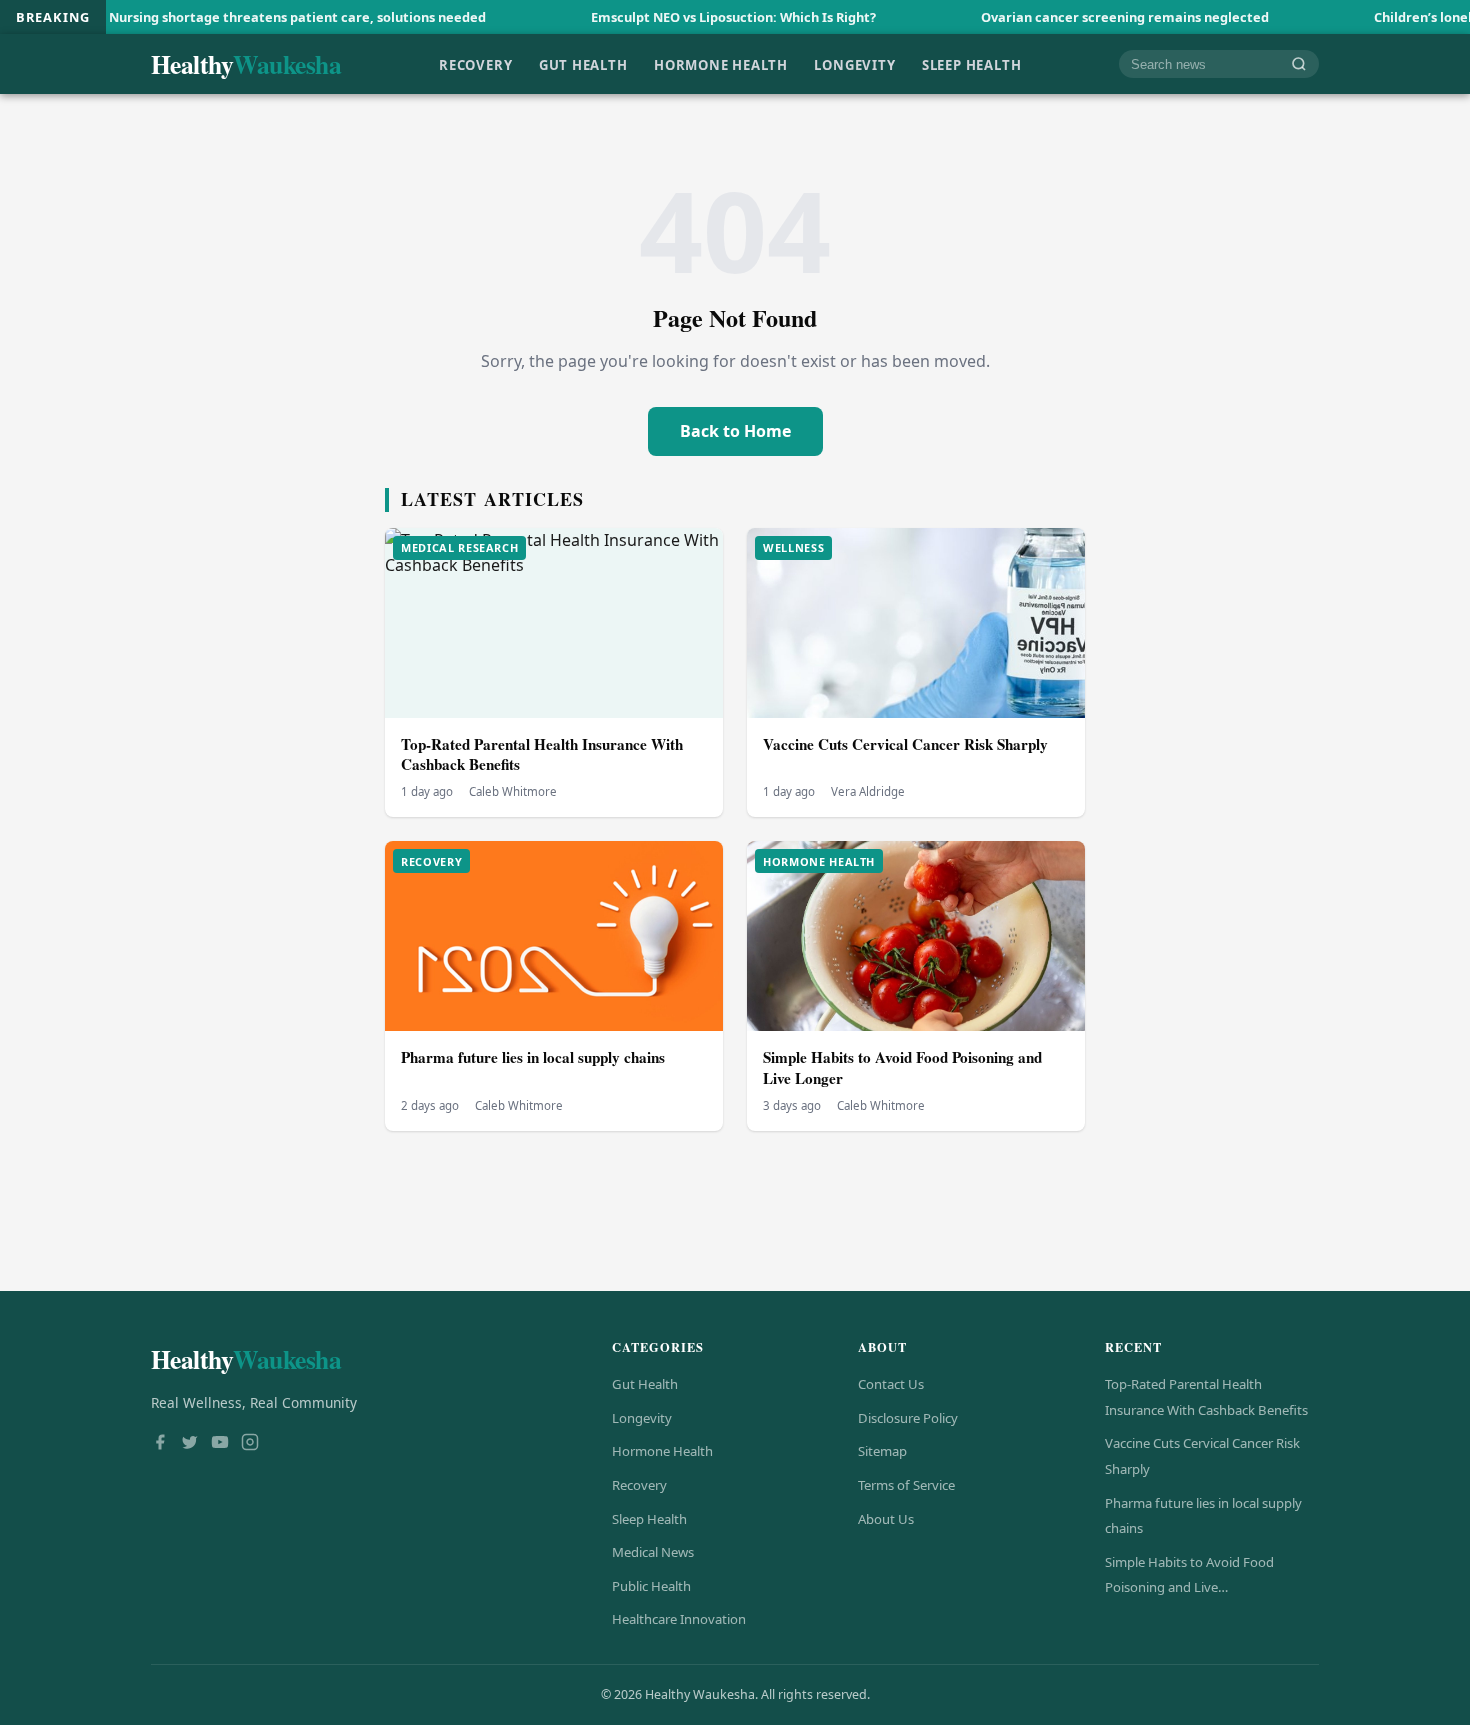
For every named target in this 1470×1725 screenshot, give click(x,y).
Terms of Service (906, 1485)
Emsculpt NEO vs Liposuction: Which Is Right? (665, 17)
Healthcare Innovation (679, 1619)
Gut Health (583, 64)
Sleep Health (971, 64)
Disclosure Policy (908, 1418)
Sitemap (882, 1451)
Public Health (651, 1586)
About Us (886, 1519)
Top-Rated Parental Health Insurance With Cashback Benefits (542, 754)
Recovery (475, 64)
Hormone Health (721, 64)
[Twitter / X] (190, 1444)
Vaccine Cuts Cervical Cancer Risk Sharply (905, 744)
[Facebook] (160, 1444)
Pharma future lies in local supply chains (533, 1057)
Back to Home (735, 431)
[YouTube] (220, 1444)
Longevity (854, 64)
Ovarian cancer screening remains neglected (1057, 17)
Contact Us (891, 1384)
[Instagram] (250, 1444)
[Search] (1299, 64)
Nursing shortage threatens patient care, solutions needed (229, 17)
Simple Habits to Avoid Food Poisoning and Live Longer (902, 1067)
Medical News (653, 1552)
